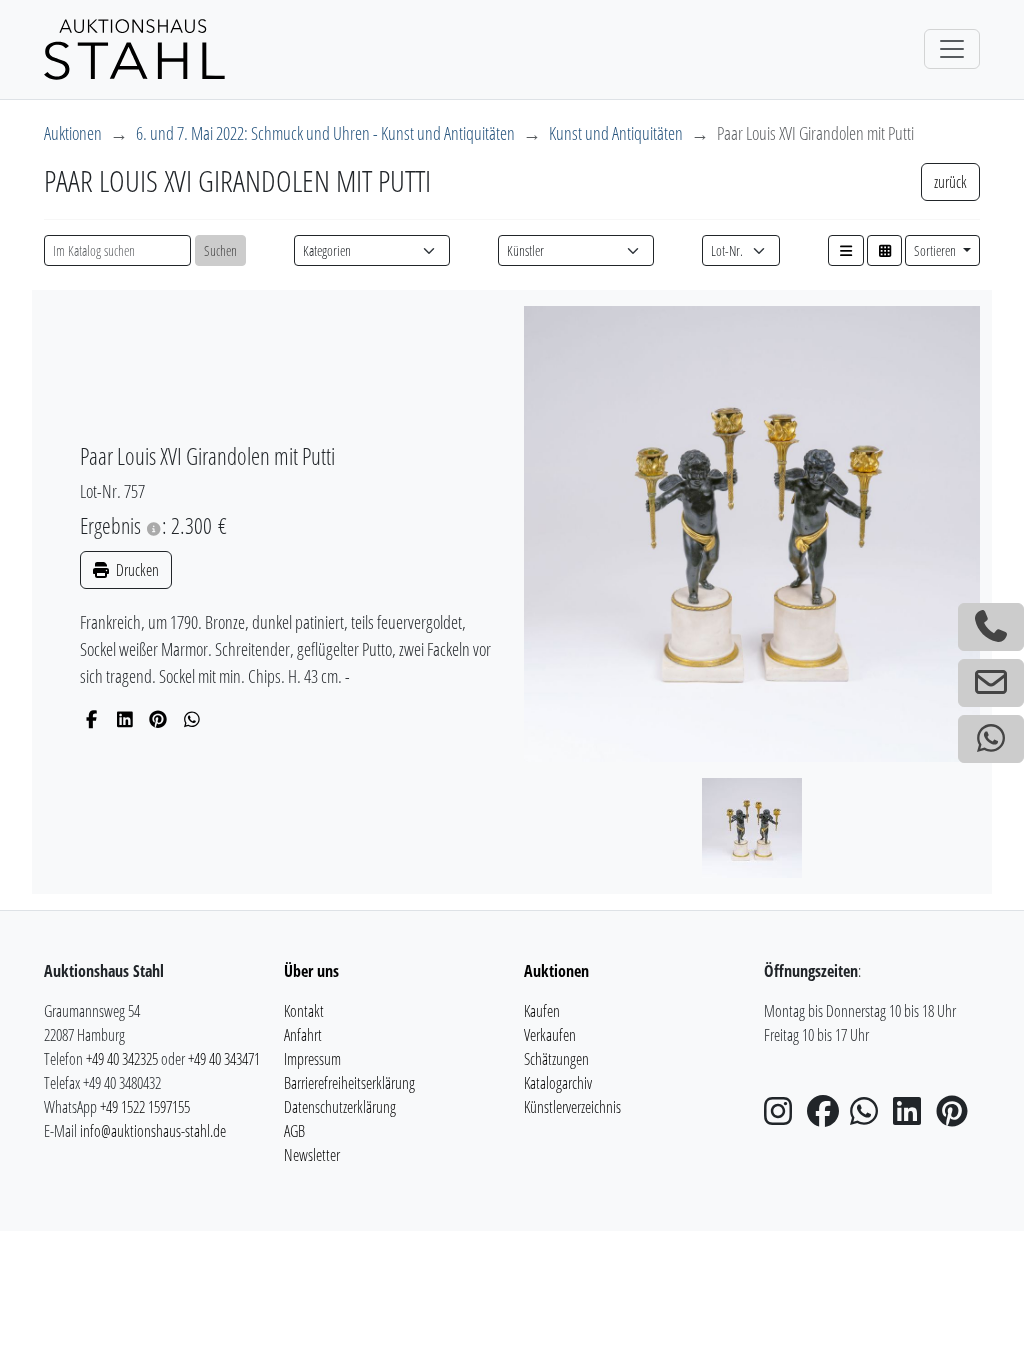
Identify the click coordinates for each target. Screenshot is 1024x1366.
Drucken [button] (136, 570)
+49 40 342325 (122, 1059)
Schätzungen (556, 1059)
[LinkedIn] (125, 719)
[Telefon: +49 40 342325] (991, 627)
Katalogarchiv (558, 1083)
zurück (950, 182)
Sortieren (936, 250)
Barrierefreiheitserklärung (349, 1083)
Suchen (220, 250)
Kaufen (542, 1011)
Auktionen (73, 133)
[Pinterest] (158, 719)
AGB (294, 1131)
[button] (846, 250)
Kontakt (304, 1011)
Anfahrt (303, 1035)
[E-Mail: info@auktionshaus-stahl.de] (991, 683)
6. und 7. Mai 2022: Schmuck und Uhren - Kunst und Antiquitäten (325, 133)
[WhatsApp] (192, 719)
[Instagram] (784, 1117)
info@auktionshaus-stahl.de (153, 1131)
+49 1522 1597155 (145, 1107)
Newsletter (312, 1155)
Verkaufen (550, 1035)
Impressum (312, 1059)
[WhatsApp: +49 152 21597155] (991, 739)
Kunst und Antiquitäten (616, 133)
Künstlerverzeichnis (572, 1107)
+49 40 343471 (224, 1059)
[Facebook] (91, 719)
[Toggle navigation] (952, 49)
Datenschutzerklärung (340, 1107)
